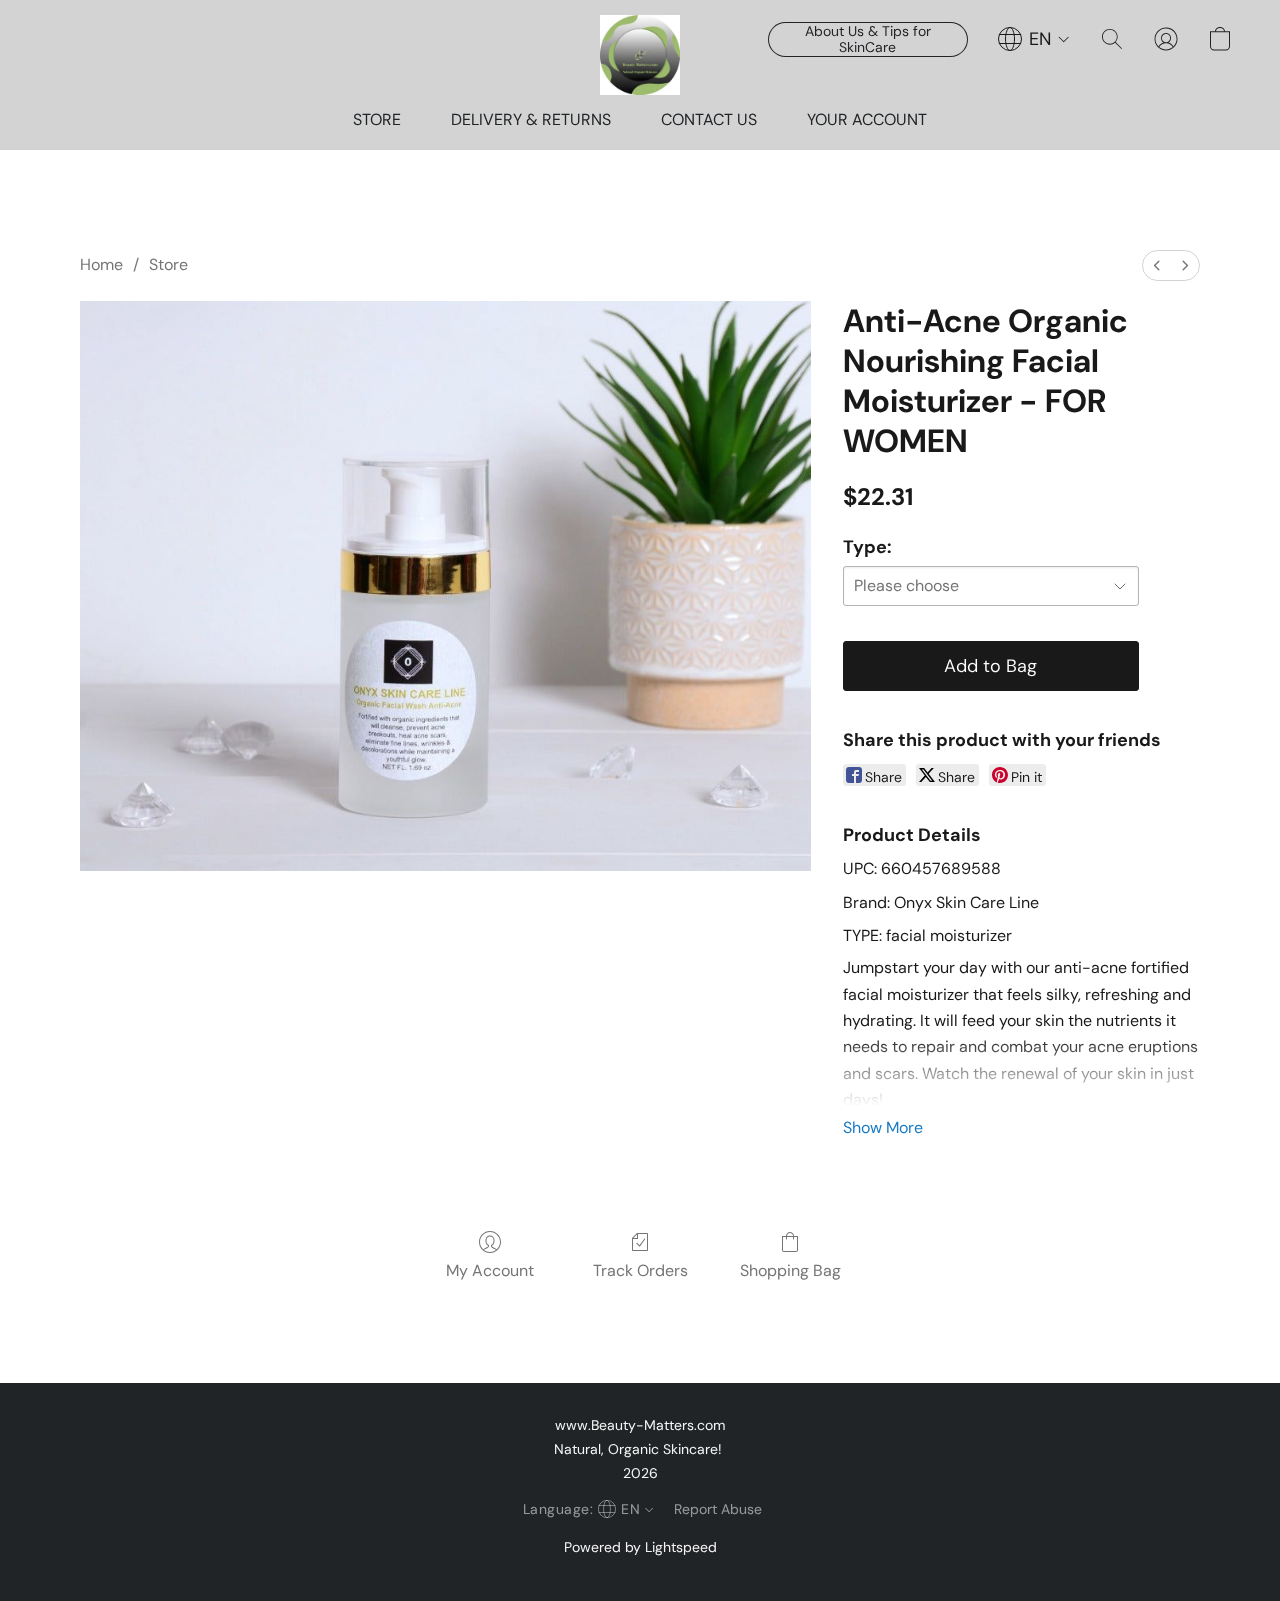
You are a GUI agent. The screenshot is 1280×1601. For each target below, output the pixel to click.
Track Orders (640, 1270)
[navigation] (1034, 39)
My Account (490, 1270)
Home (101, 264)
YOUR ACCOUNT (867, 119)
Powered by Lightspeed (640, 1547)
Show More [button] (883, 1127)
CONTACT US (709, 119)
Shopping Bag (790, 1270)
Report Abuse (718, 1509)
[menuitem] (1157, 265)
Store (168, 264)
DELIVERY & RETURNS (531, 119)
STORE (377, 119)
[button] (640, 55)
